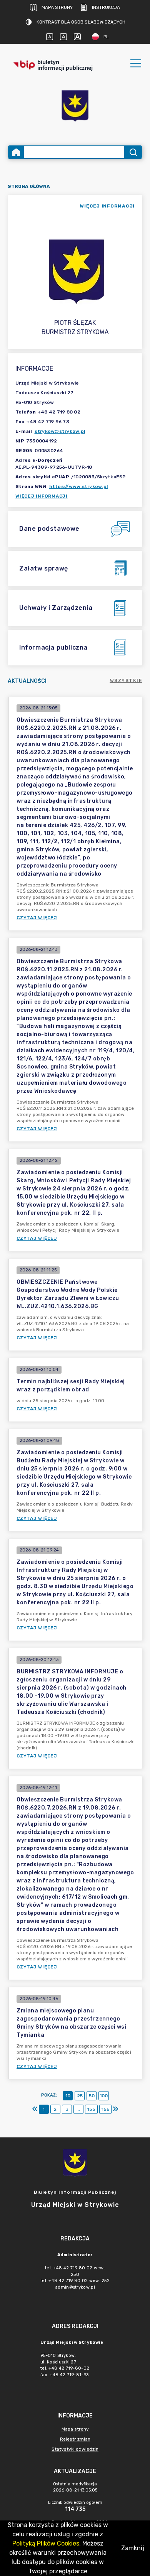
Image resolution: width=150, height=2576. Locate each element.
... (78, 2109)
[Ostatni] (115, 2109)
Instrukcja (106, 7)
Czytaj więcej (37, 918)
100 (104, 2096)
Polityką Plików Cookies (46, 2543)
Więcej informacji (42, 496)
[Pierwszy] (35, 2109)
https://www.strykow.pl (79, 486)
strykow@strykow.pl (60, 431)
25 (80, 2096)
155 (91, 2109)
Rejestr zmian (75, 2439)
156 (105, 2109)
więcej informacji (107, 206)
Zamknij (133, 2548)
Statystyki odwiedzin (75, 2449)
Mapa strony (57, 7)
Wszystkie (126, 680)
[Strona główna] (16, 152)
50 (92, 2096)
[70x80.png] (75, 107)
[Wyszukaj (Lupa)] (133, 152)
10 (68, 2096)
